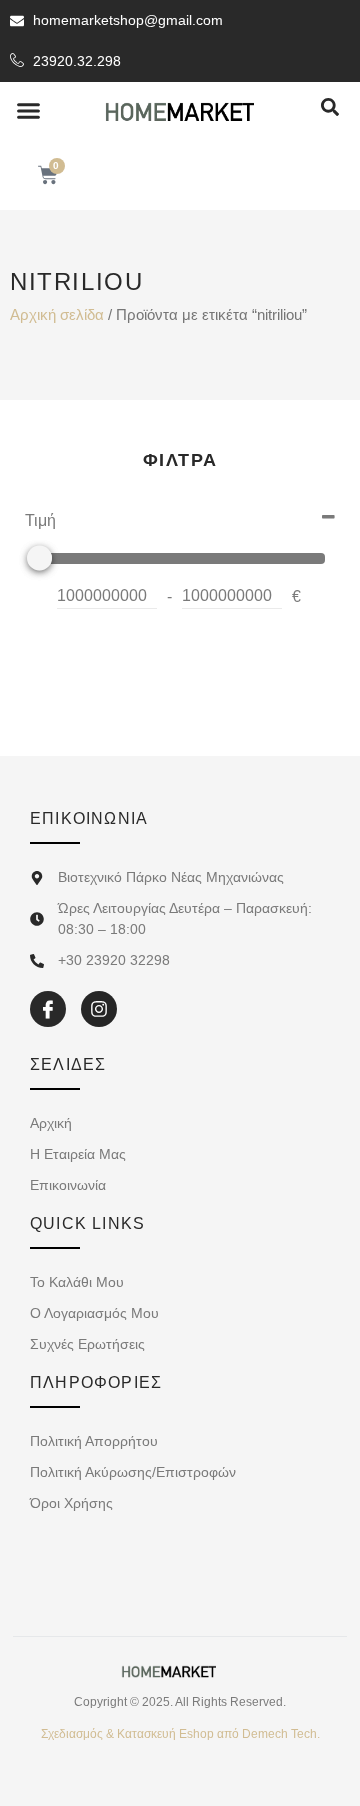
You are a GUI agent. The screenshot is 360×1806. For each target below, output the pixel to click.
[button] (29, 111)
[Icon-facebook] (48, 1009)
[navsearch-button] (330, 108)
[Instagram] (99, 1009)
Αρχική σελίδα (57, 315)
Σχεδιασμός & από (180, 1734)
